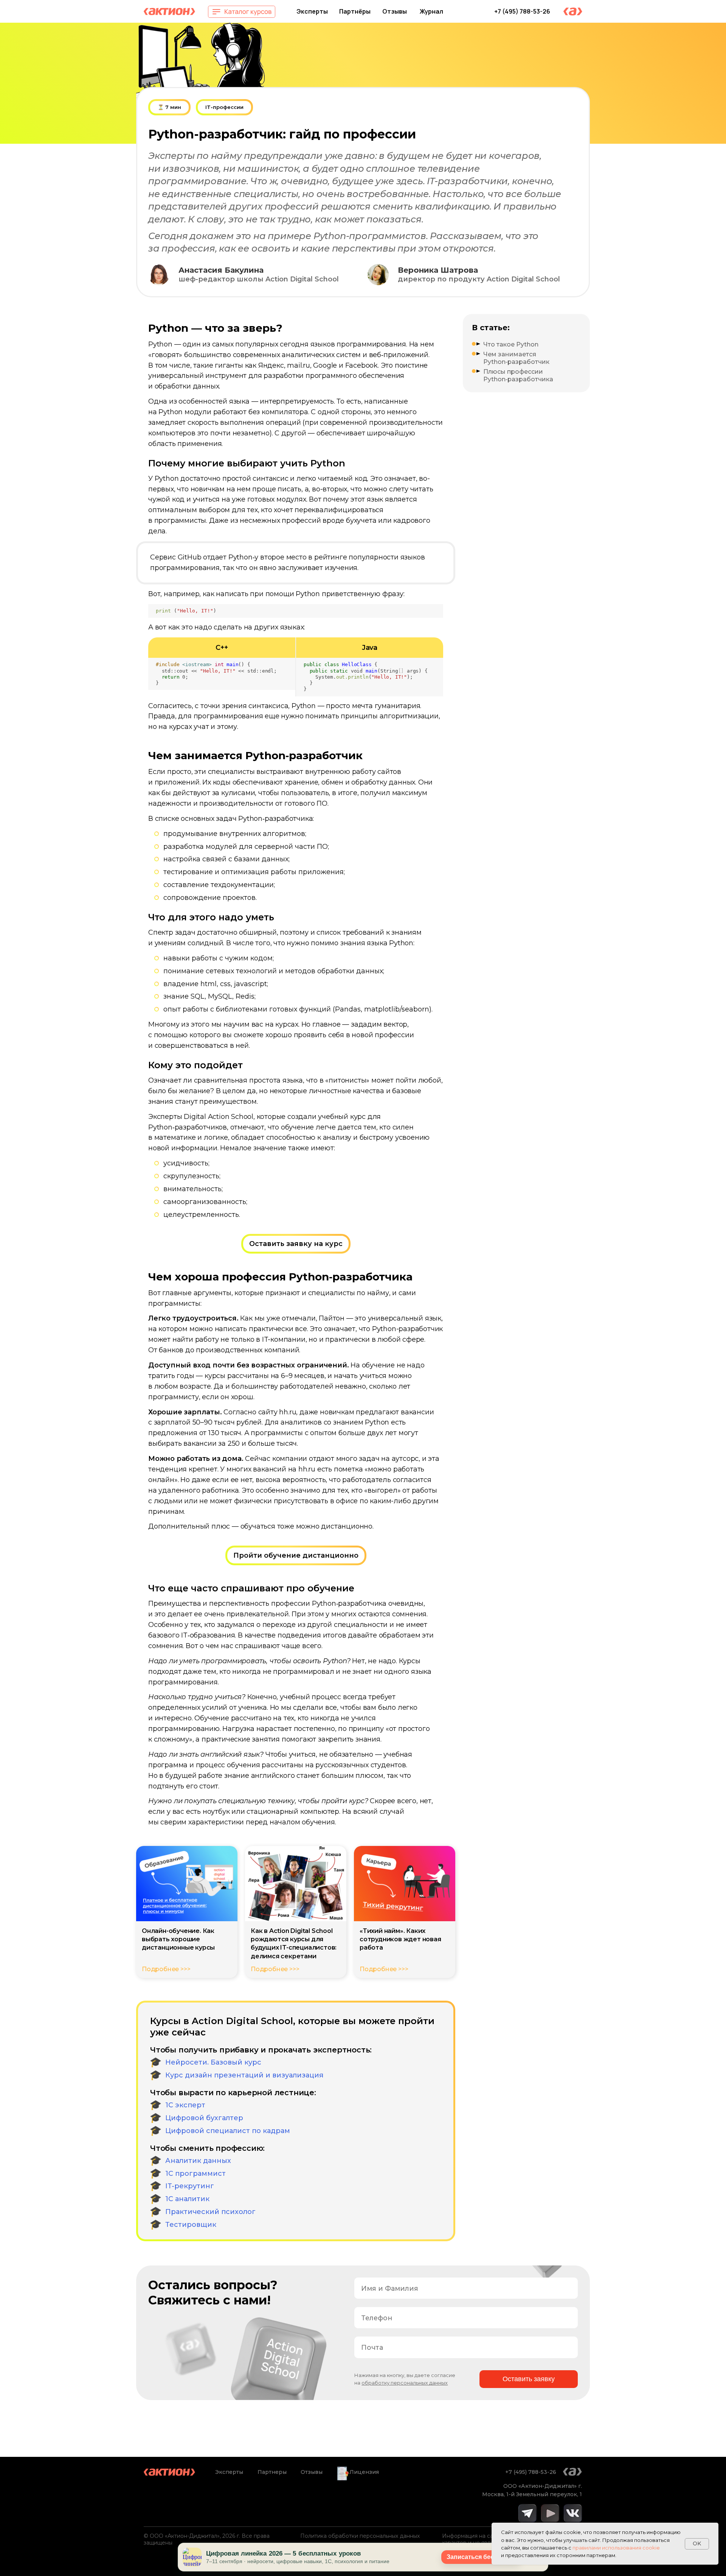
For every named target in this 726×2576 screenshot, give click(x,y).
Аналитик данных (198, 2161)
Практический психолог (210, 2212)
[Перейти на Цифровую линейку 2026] (192, 2557)
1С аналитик (187, 2199)
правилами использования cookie (616, 2548)
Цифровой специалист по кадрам (228, 2131)
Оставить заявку (529, 2379)
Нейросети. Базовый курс (213, 2062)
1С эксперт (185, 2105)
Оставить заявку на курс (296, 1244)
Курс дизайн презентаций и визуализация (244, 2075)
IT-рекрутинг (190, 2186)
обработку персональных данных (405, 2383)
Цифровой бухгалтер (204, 2118)
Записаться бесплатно (481, 2557)
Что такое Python (511, 344)
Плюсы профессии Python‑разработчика (518, 375)
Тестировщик (191, 2225)
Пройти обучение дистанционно (296, 1555)
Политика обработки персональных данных (360, 2536)
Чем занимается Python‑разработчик (516, 358)
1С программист (195, 2174)
